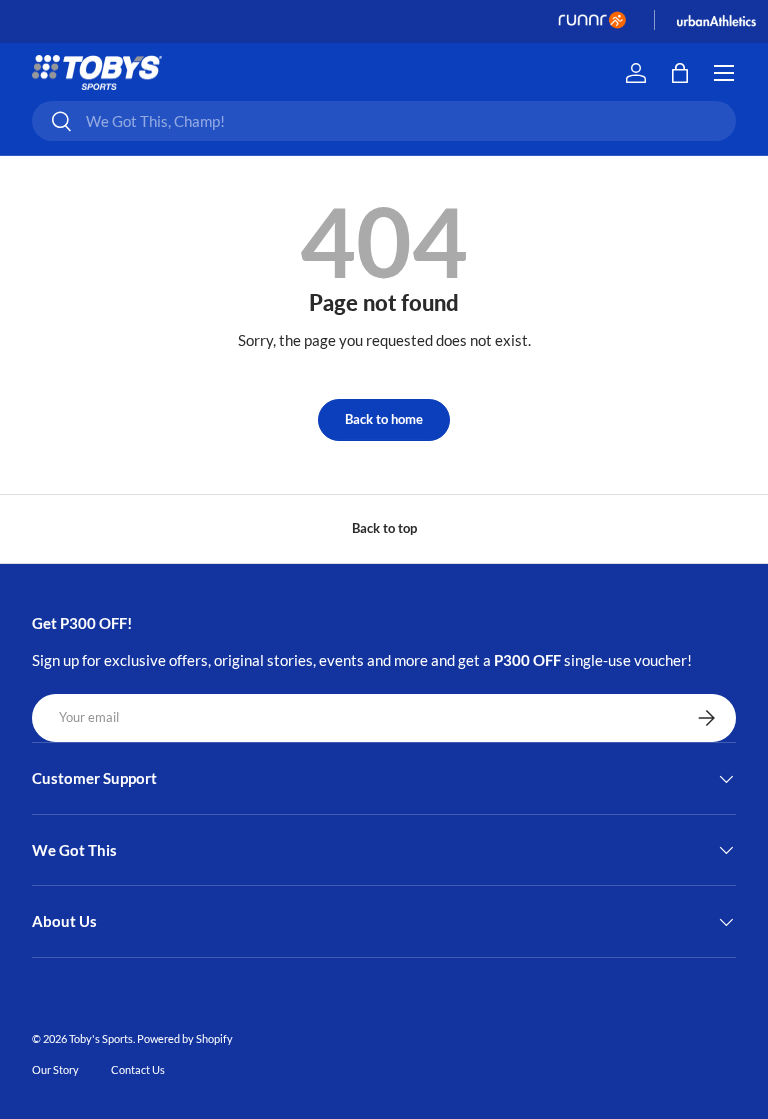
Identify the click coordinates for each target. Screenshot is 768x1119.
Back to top (384, 528)
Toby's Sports (101, 1038)
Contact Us (138, 1069)
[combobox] (384, 121)
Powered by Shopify (185, 1038)
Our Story (55, 1069)
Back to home (384, 419)
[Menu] (724, 73)
